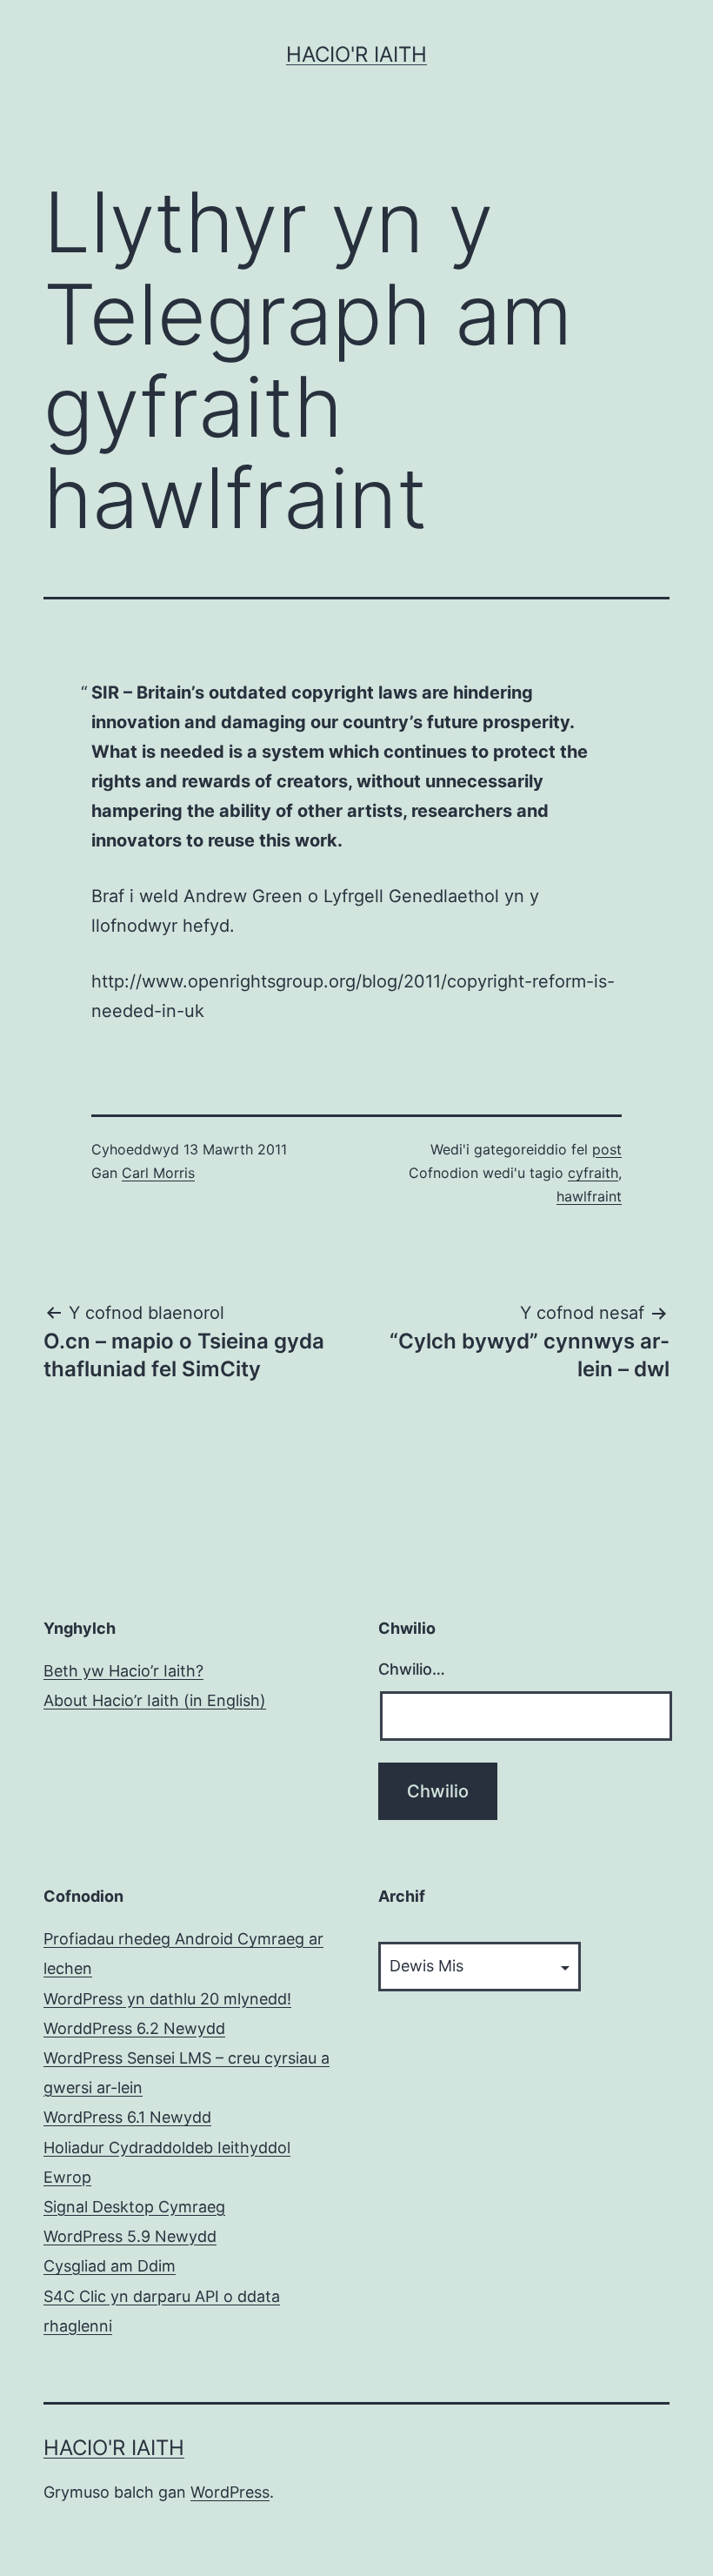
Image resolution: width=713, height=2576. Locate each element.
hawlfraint (589, 1196)
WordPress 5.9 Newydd (130, 2236)
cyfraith (593, 1173)
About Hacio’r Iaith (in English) (155, 1700)
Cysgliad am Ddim (110, 2266)
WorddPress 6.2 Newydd (134, 2028)
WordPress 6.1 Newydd (127, 2117)
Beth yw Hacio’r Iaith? (123, 1671)
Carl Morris (158, 1173)
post (607, 1149)
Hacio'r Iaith (356, 54)
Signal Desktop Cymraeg (134, 2207)
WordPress (230, 2492)
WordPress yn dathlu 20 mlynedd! (167, 1999)
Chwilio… (412, 1669)
